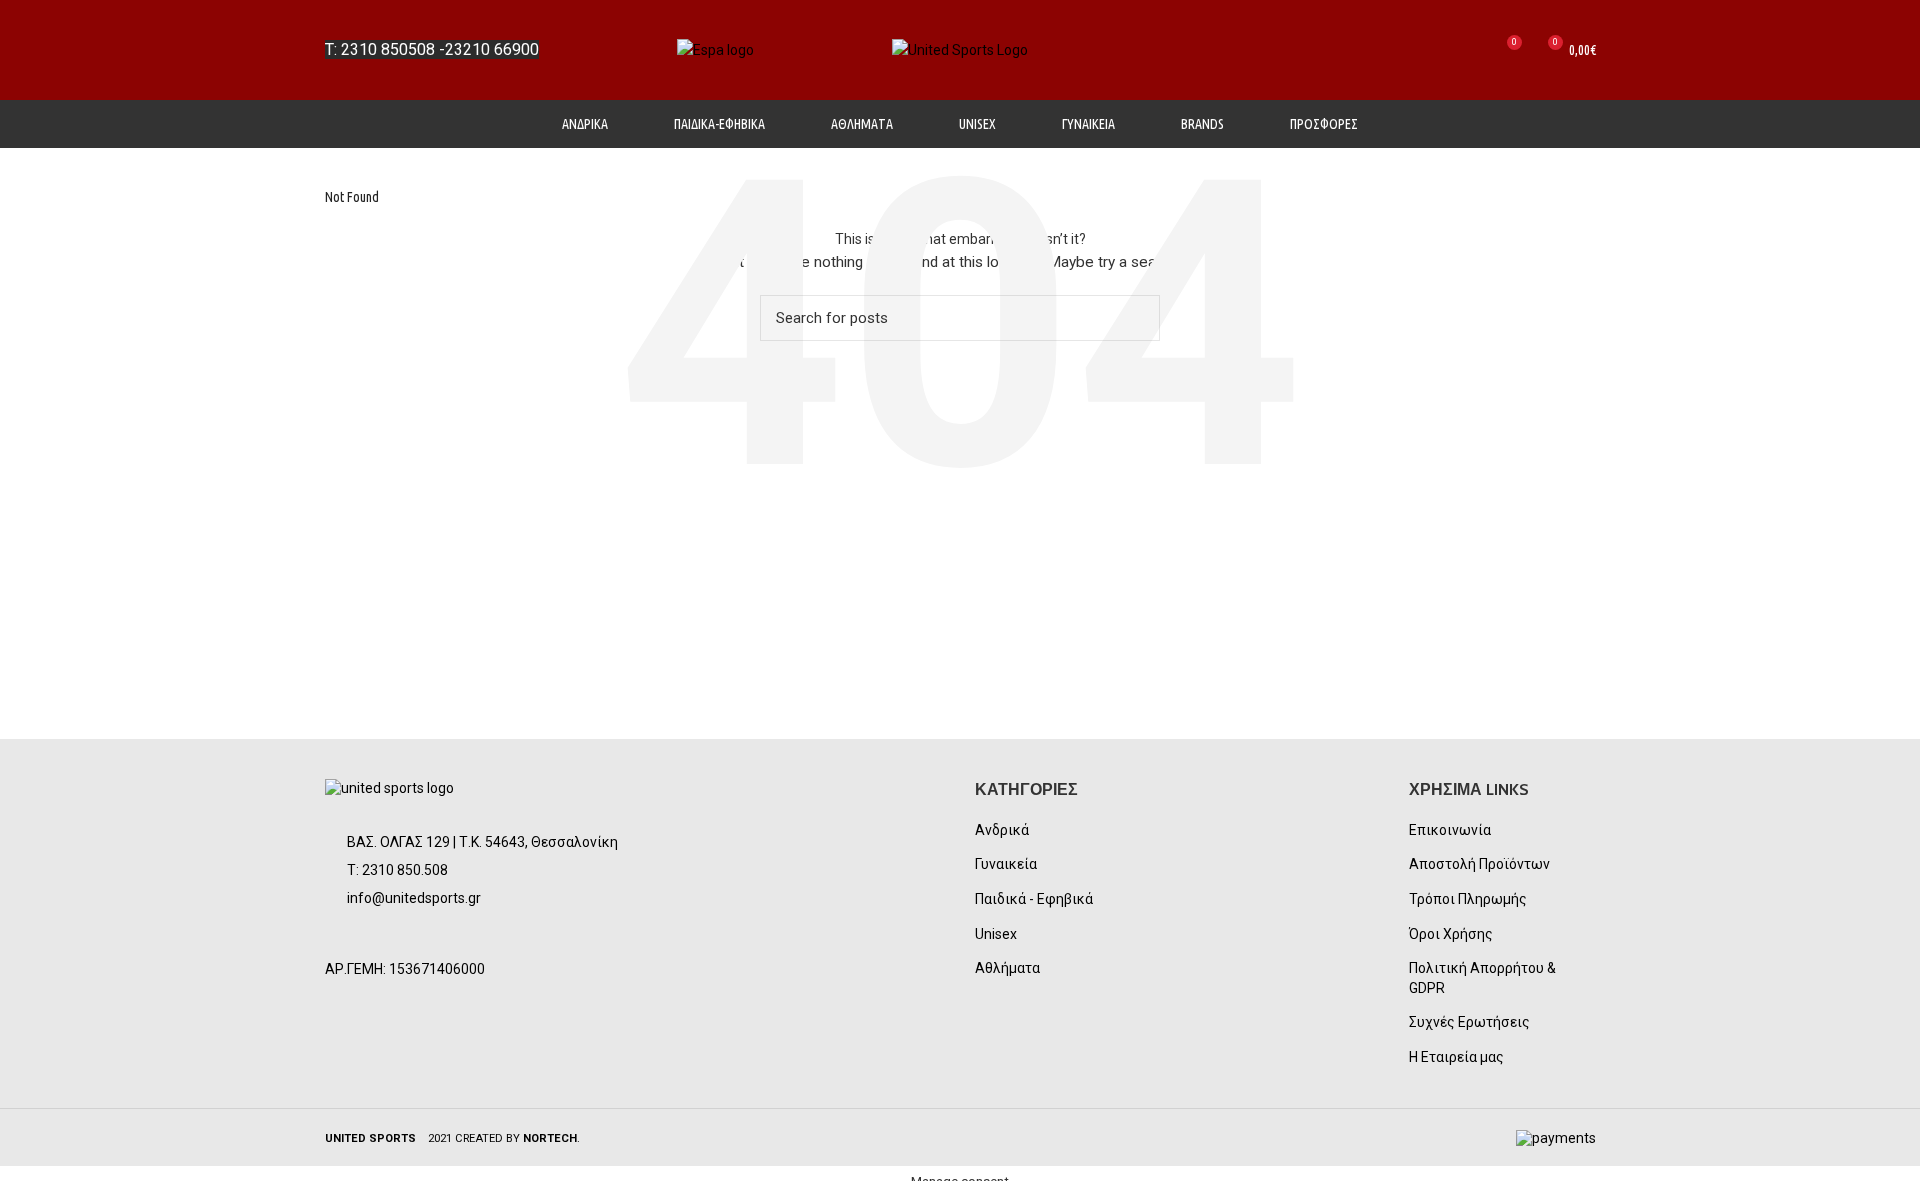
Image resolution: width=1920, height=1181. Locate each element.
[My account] (1434, 50)
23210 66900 (492, 49)
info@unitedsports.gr (414, 898)
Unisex (996, 934)
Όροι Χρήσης (1451, 934)
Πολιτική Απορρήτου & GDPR (1482, 978)
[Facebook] (349, 936)
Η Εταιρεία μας (1456, 1057)
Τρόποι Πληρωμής (1468, 899)
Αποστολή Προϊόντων (1479, 864)
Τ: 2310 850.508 (397, 870)
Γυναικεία (1006, 864)
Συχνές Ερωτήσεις (1469, 1022)
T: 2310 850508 (380, 49)
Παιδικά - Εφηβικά (1034, 899)
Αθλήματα (1007, 968)
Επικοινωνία (1450, 830)
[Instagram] (397, 936)
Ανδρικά (1002, 830)
